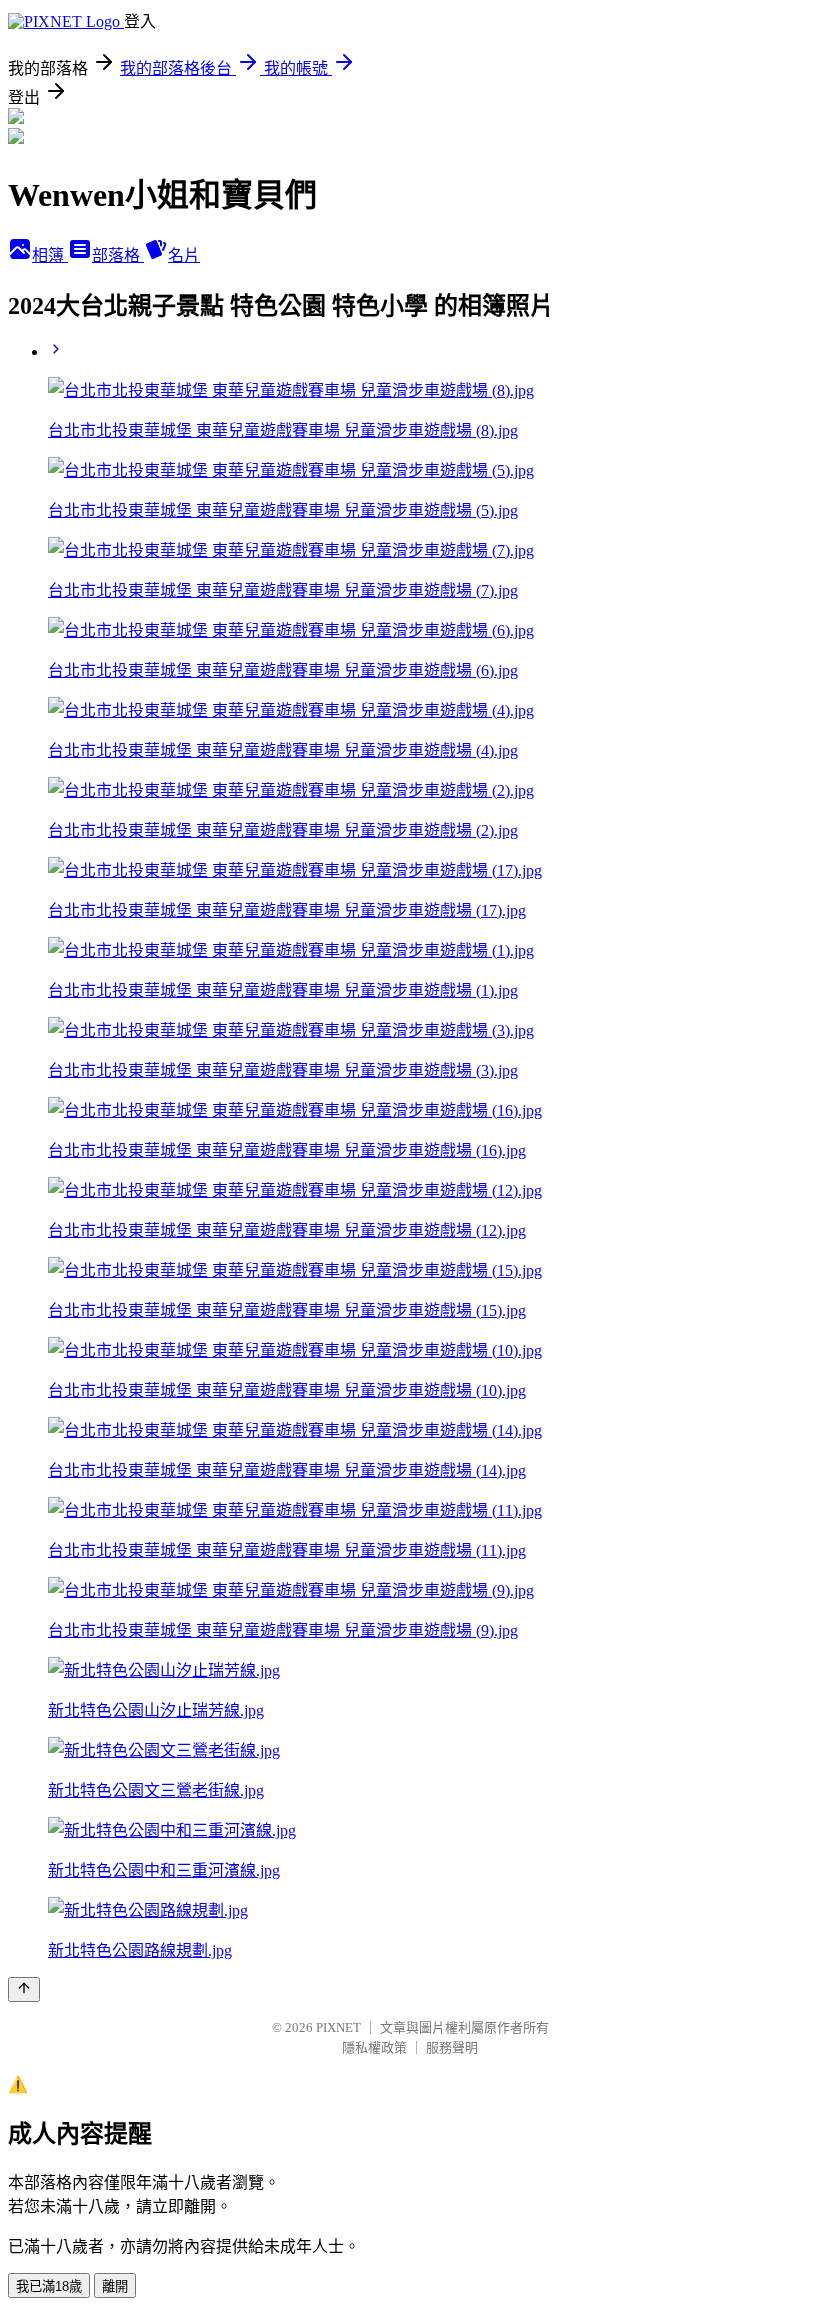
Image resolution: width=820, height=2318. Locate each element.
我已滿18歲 (49, 2286)
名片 (184, 255)
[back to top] (24, 1989)
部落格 (118, 255)
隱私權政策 (374, 2047)
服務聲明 (452, 2047)
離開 (115, 2286)
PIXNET (338, 2027)
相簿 (50, 255)
